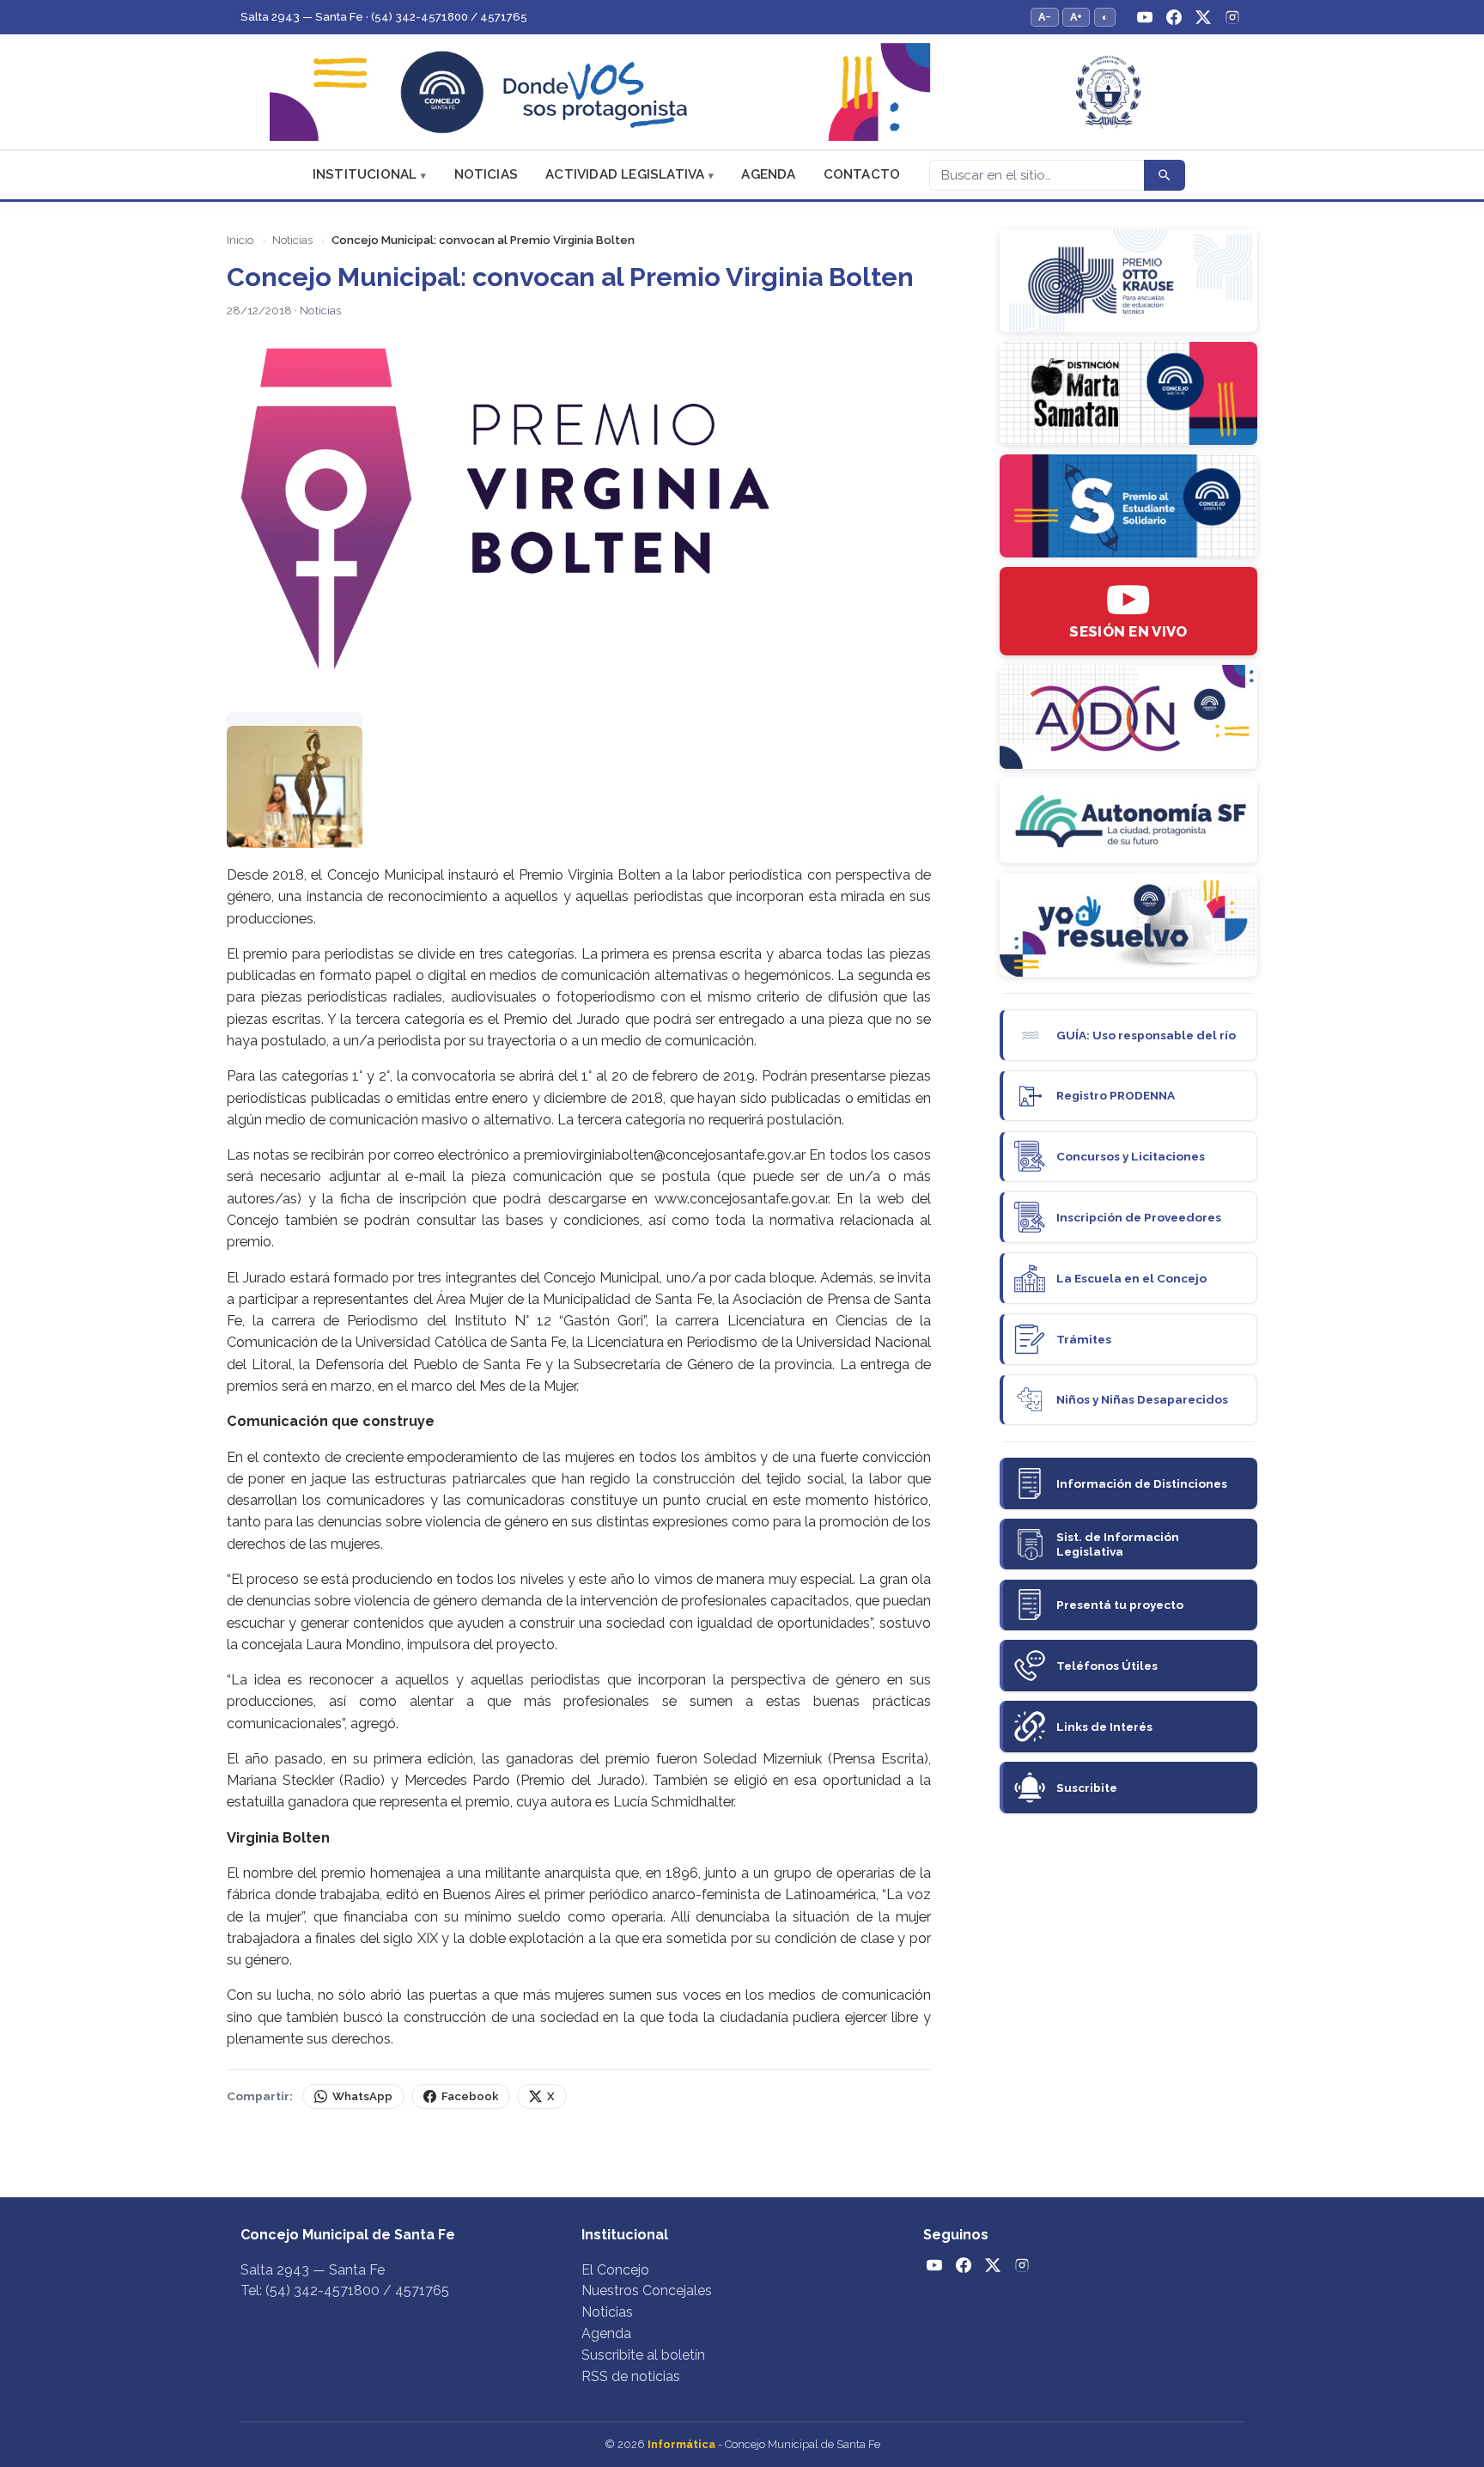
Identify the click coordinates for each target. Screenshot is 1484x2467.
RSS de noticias (631, 2376)
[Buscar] (1165, 175)
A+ (1076, 17)
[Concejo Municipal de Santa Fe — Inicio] (742, 92)
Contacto (862, 174)
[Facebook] (1174, 17)
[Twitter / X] (1203, 17)
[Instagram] (1232, 17)
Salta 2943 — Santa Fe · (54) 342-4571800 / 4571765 (384, 17)
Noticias (487, 174)
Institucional (365, 174)
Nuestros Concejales (647, 2290)
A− (1045, 17)
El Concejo (615, 2270)
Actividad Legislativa (625, 174)
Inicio (240, 240)
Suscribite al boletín (643, 2355)
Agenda (768, 174)
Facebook (470, 2096)
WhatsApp (362, 2096)
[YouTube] (1145, 17)
